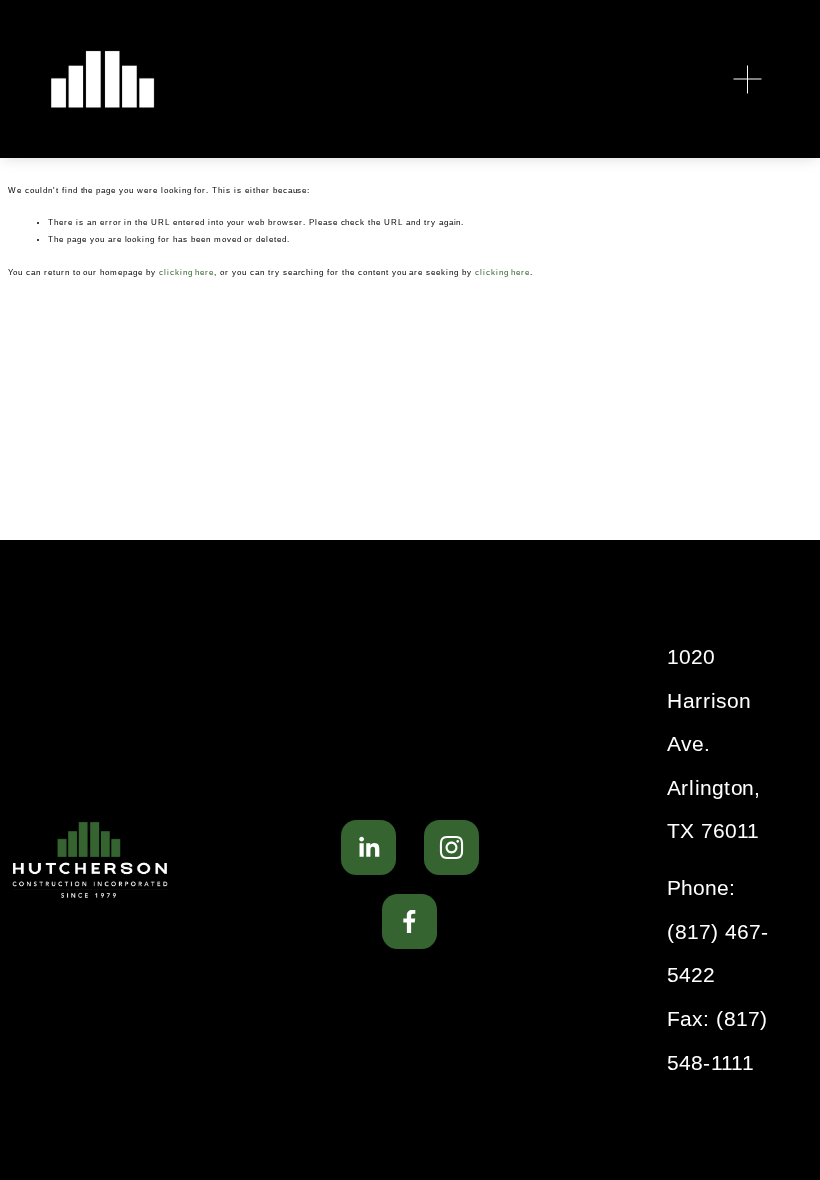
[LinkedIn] (368, 847)
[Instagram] (451, 847)
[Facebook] (409, 921)
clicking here (186, 272)
